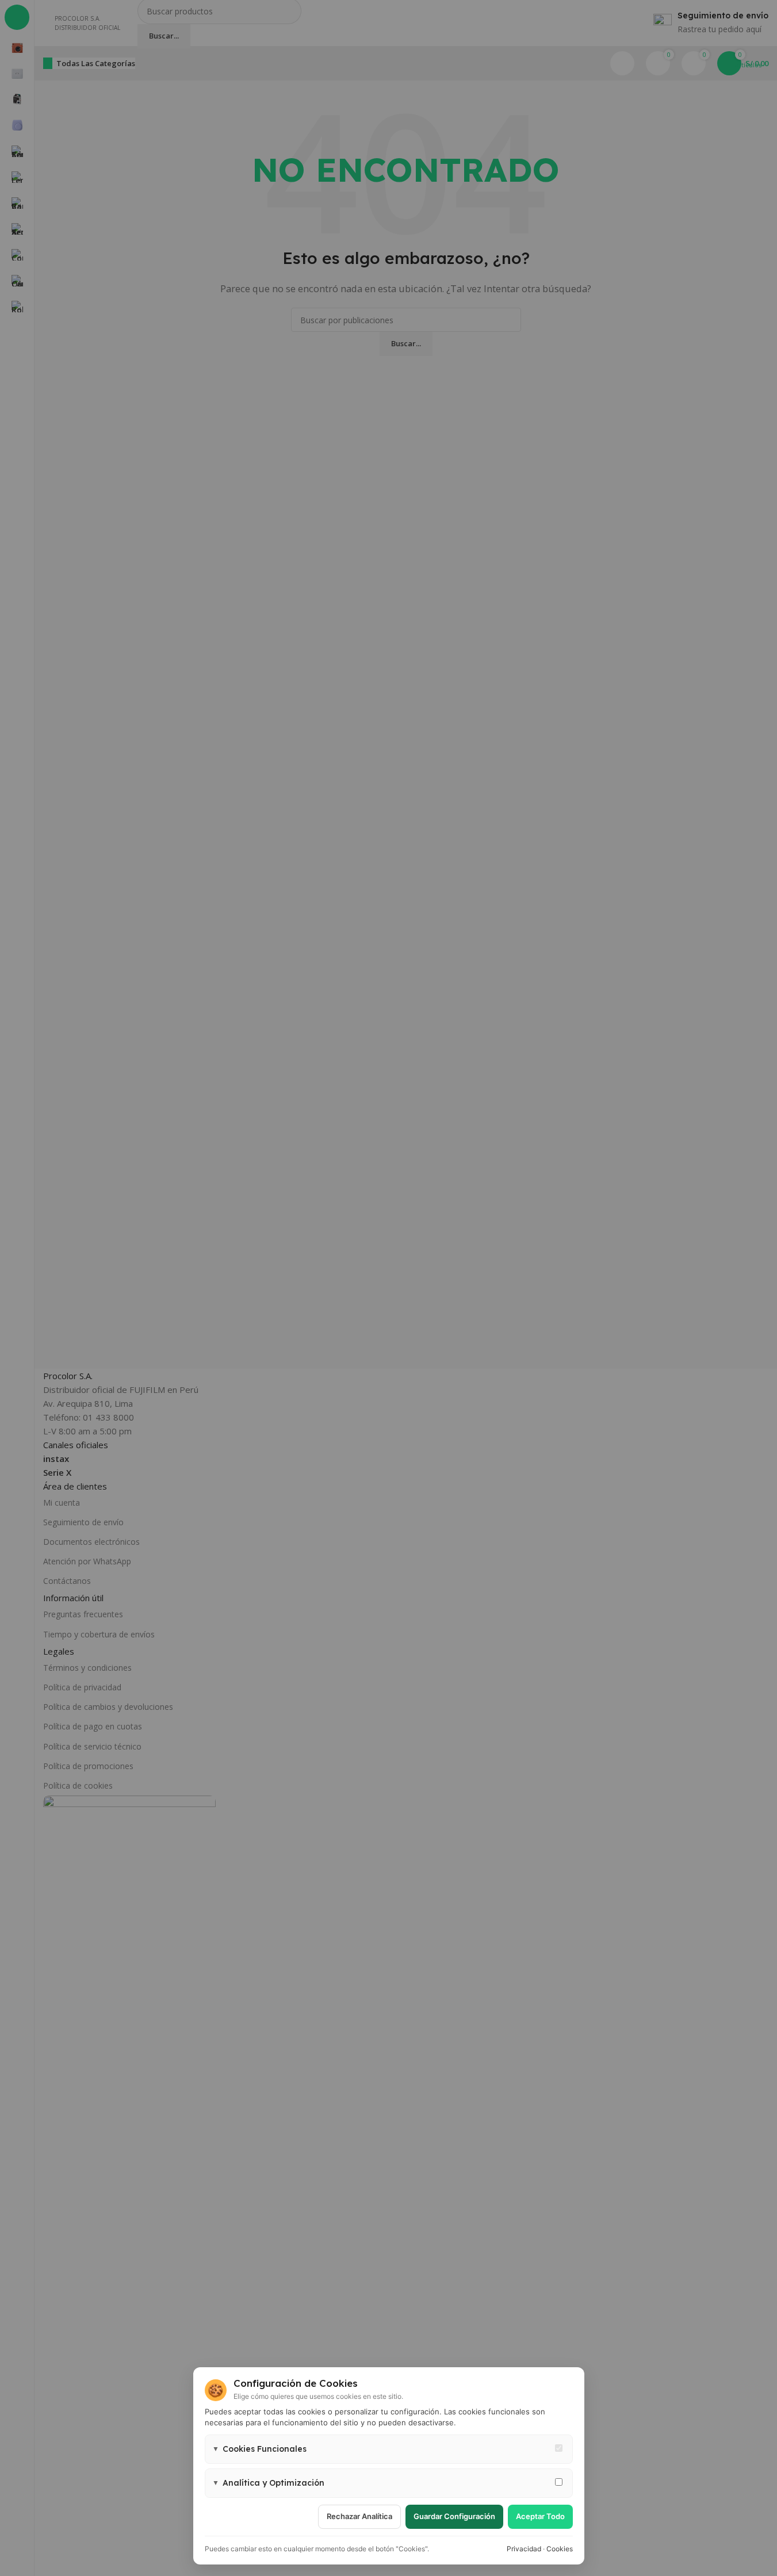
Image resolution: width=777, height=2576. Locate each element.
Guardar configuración (454, 2516)
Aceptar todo (540, 2516)
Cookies (560, 2549)
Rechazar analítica (359, 2516)
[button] (389, 2449)
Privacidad (524, 2549)
